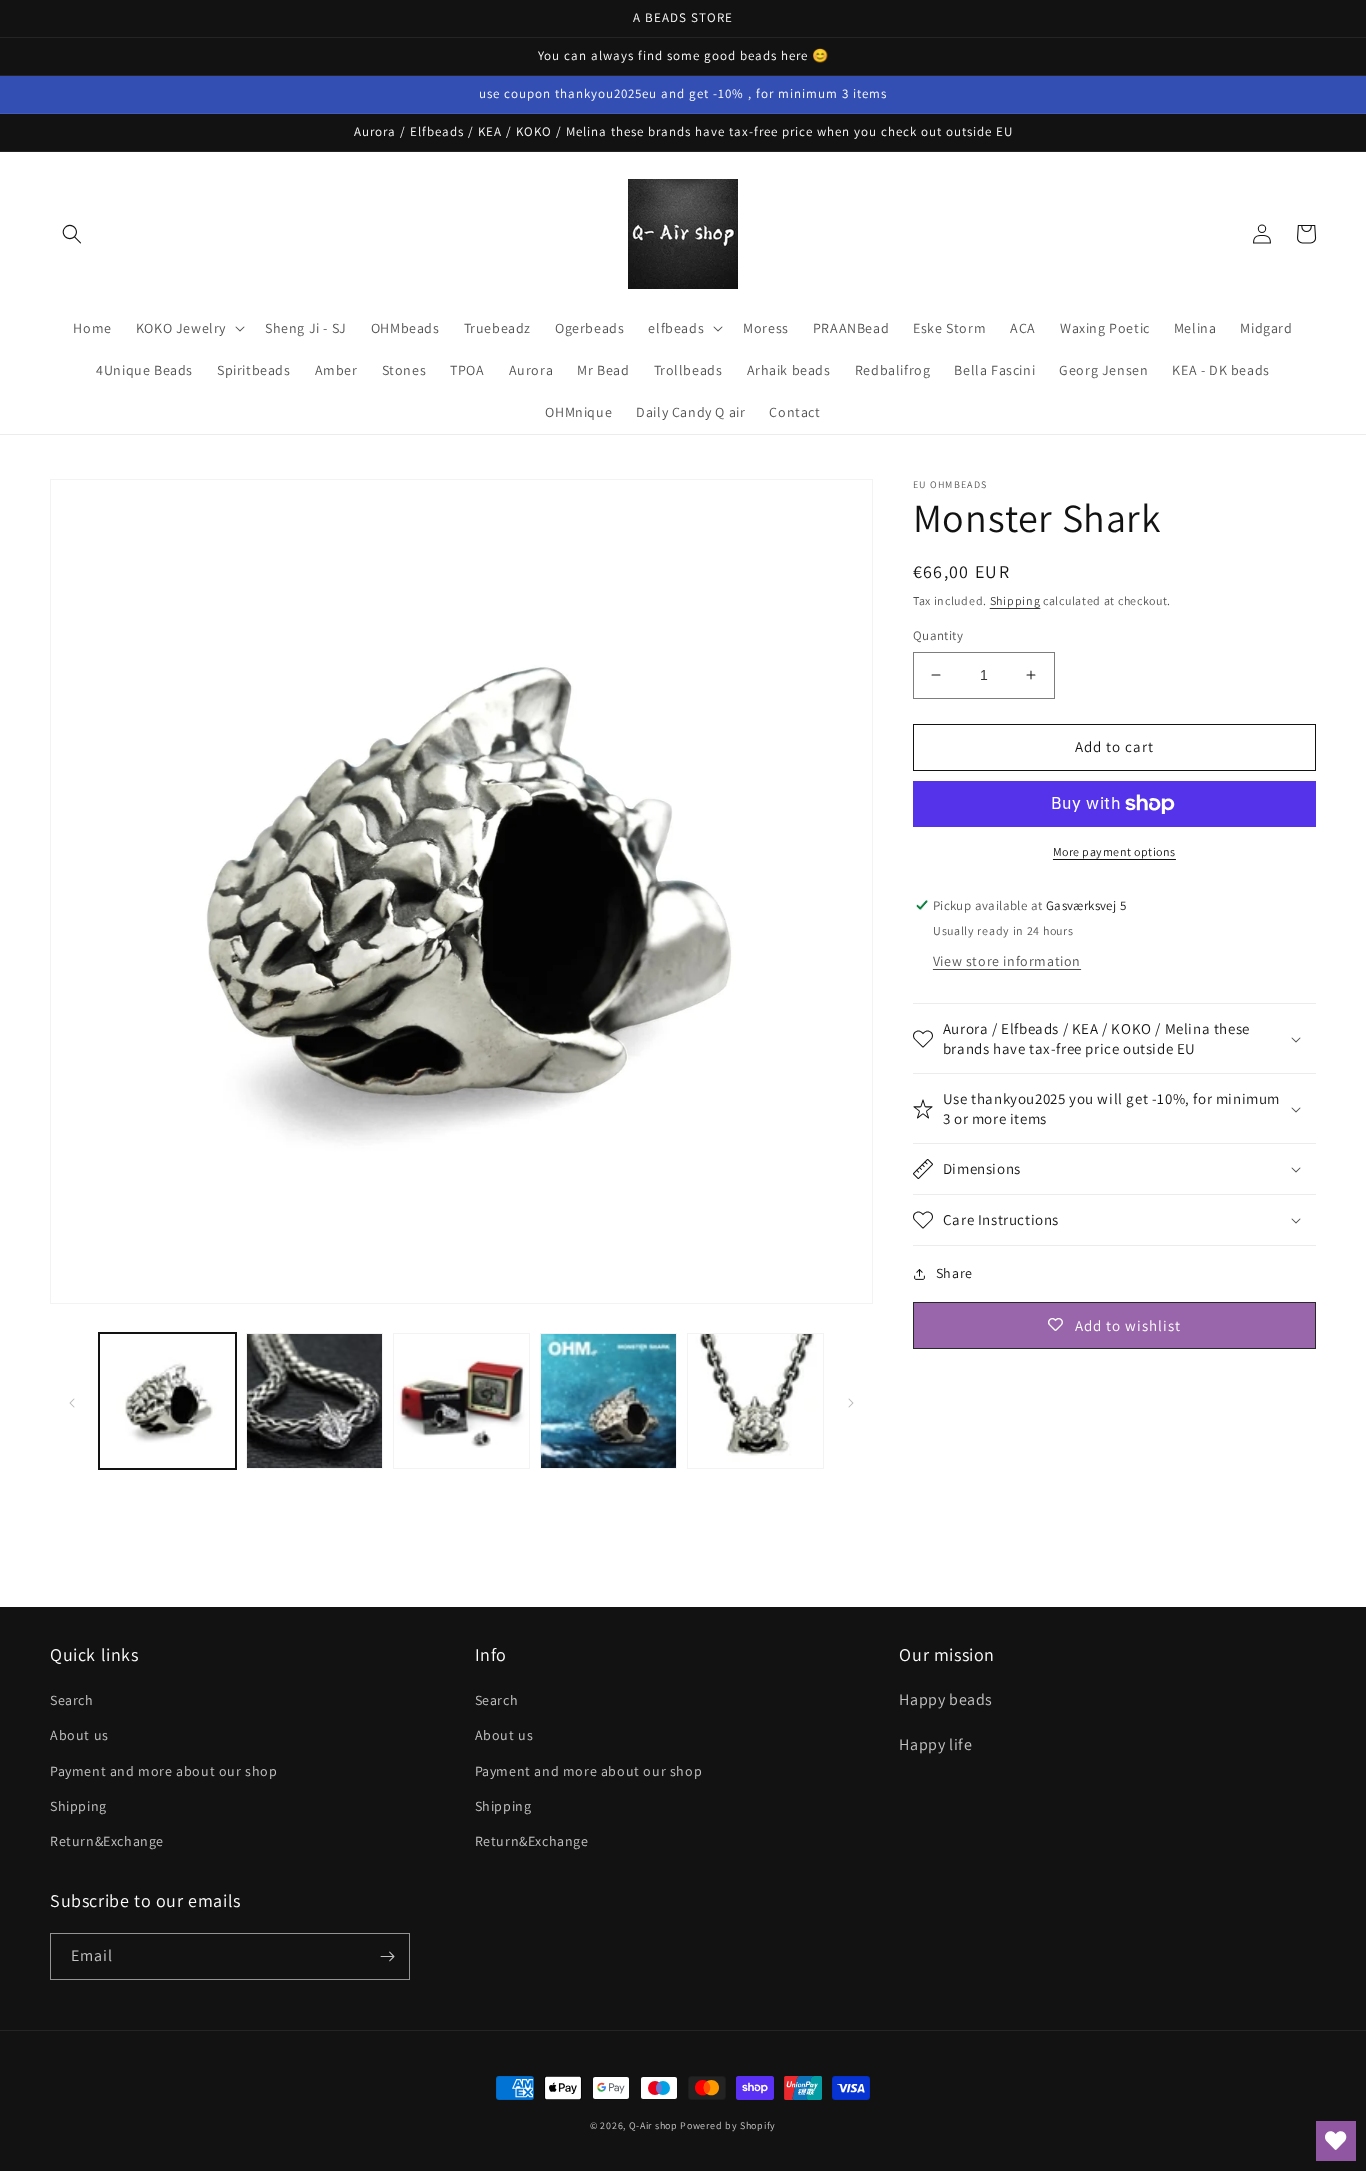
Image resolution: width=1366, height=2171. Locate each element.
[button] (72, 234)
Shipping (1015, 600)
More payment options (1114, 851)
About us (79, 1735)
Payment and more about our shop (164, 1771)
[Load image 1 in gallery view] (167, 1401)
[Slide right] (851, 1401)
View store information (1007, 961)
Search (72, 1700)
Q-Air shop (653, 2125)
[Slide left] (72, 1401)
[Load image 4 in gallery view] (608, 1401)
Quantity (938, 635)
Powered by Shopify (728, 2125)
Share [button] (954, 1273)
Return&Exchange (107, 1841)
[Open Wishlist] (1336, 2141)
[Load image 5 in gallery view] (755, 1401)
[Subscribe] (387, 1956)
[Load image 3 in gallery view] (461, 1401)
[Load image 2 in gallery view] (314, 1401)
